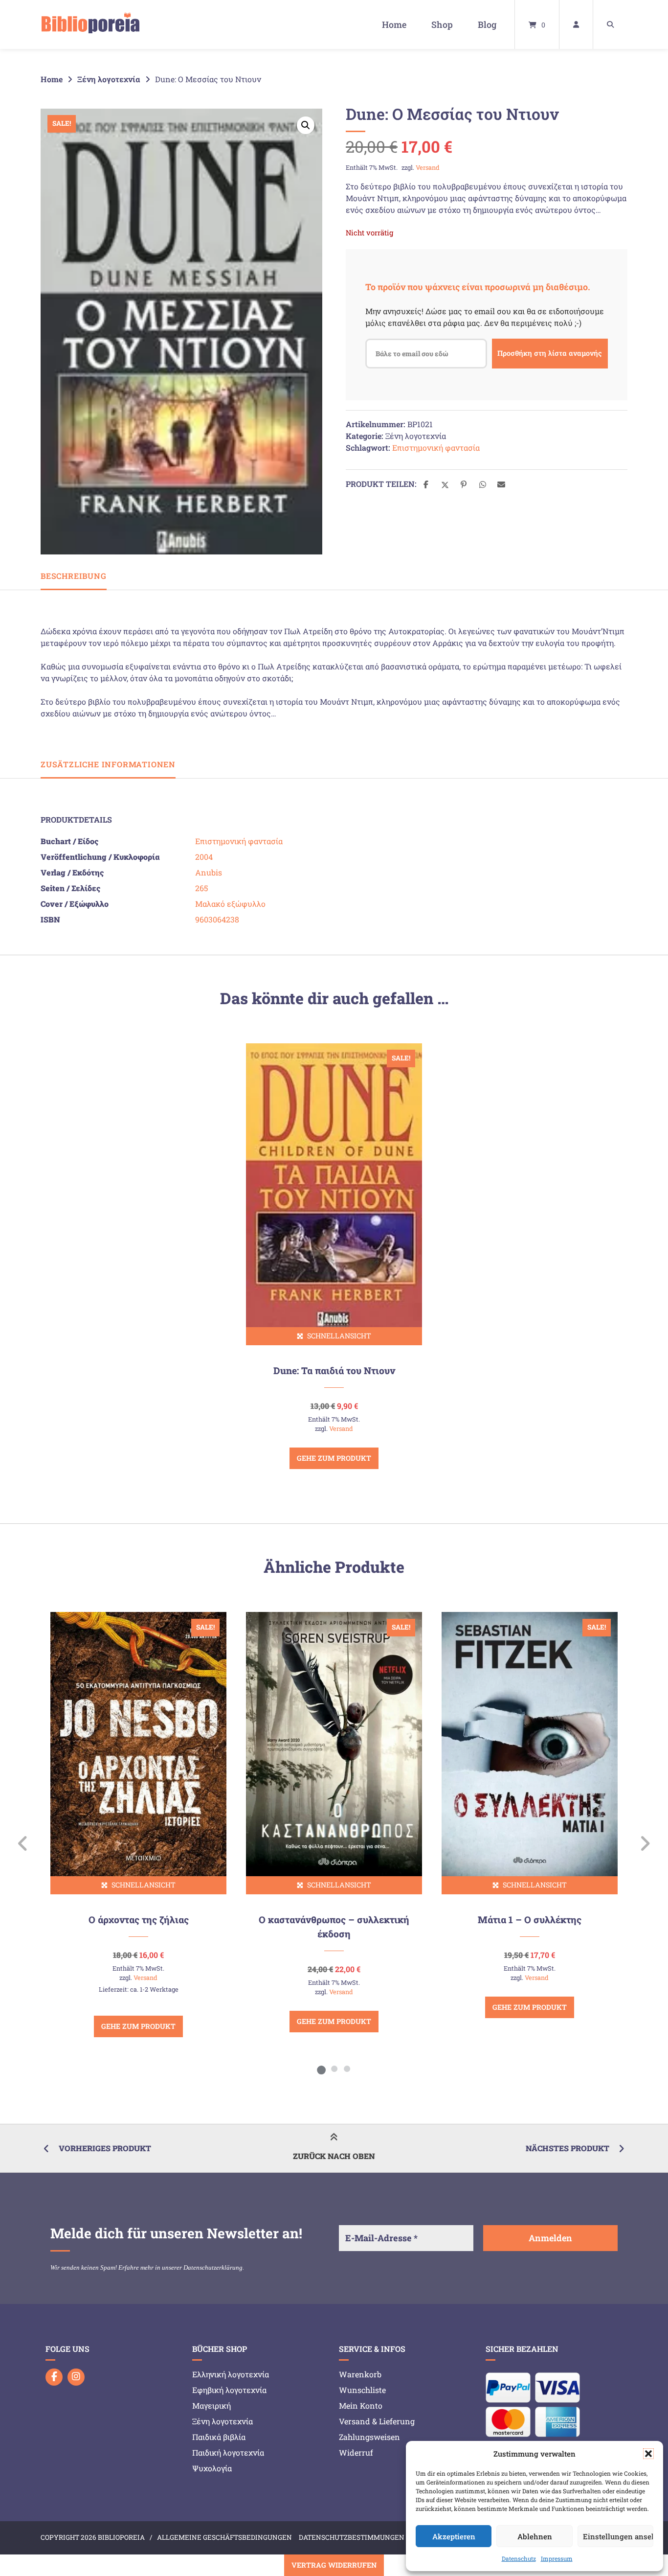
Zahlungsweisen (369, 2437)
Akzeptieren (454, 2536)
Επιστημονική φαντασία (436, 448)
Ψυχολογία (212, 2468)
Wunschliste (362, 2390)
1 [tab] (321, 2069)
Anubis (209, 872)
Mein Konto (361, 2405)
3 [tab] (347, 2069)
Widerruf (356, 2452)
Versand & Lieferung (377, 2421)
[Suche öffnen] (610, 24)
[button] (648, 2454)
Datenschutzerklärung (213, 2267)
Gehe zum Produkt (334, 1458)
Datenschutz (519, 2558)
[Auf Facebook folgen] (54, 2377)
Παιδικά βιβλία (219, 2437)
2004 (204, 857)
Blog (487, 24)
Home (394, 24)
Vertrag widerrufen (334, 2565)
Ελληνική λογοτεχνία (231, 2374)
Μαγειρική (212, 2405)
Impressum (557, 2558)
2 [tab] (334, 2069)
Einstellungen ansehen (618, 2536)
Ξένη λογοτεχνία (109, 79)
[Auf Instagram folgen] (76, 2377)
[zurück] (23, 1843)
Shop (442, 24)
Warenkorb (360, 2374)
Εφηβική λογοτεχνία (229, 2390)
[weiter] (645, 1843)
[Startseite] (90, 24)
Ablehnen (535, 2536)
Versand (428, 167)
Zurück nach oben (334, 2156)
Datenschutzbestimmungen (352, 2537)
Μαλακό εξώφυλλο (230, 904)
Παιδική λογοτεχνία (228, 2452)
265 (201, 888)
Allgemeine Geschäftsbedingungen (224, 2537)
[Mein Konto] (576, 24)
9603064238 (217, 919)
